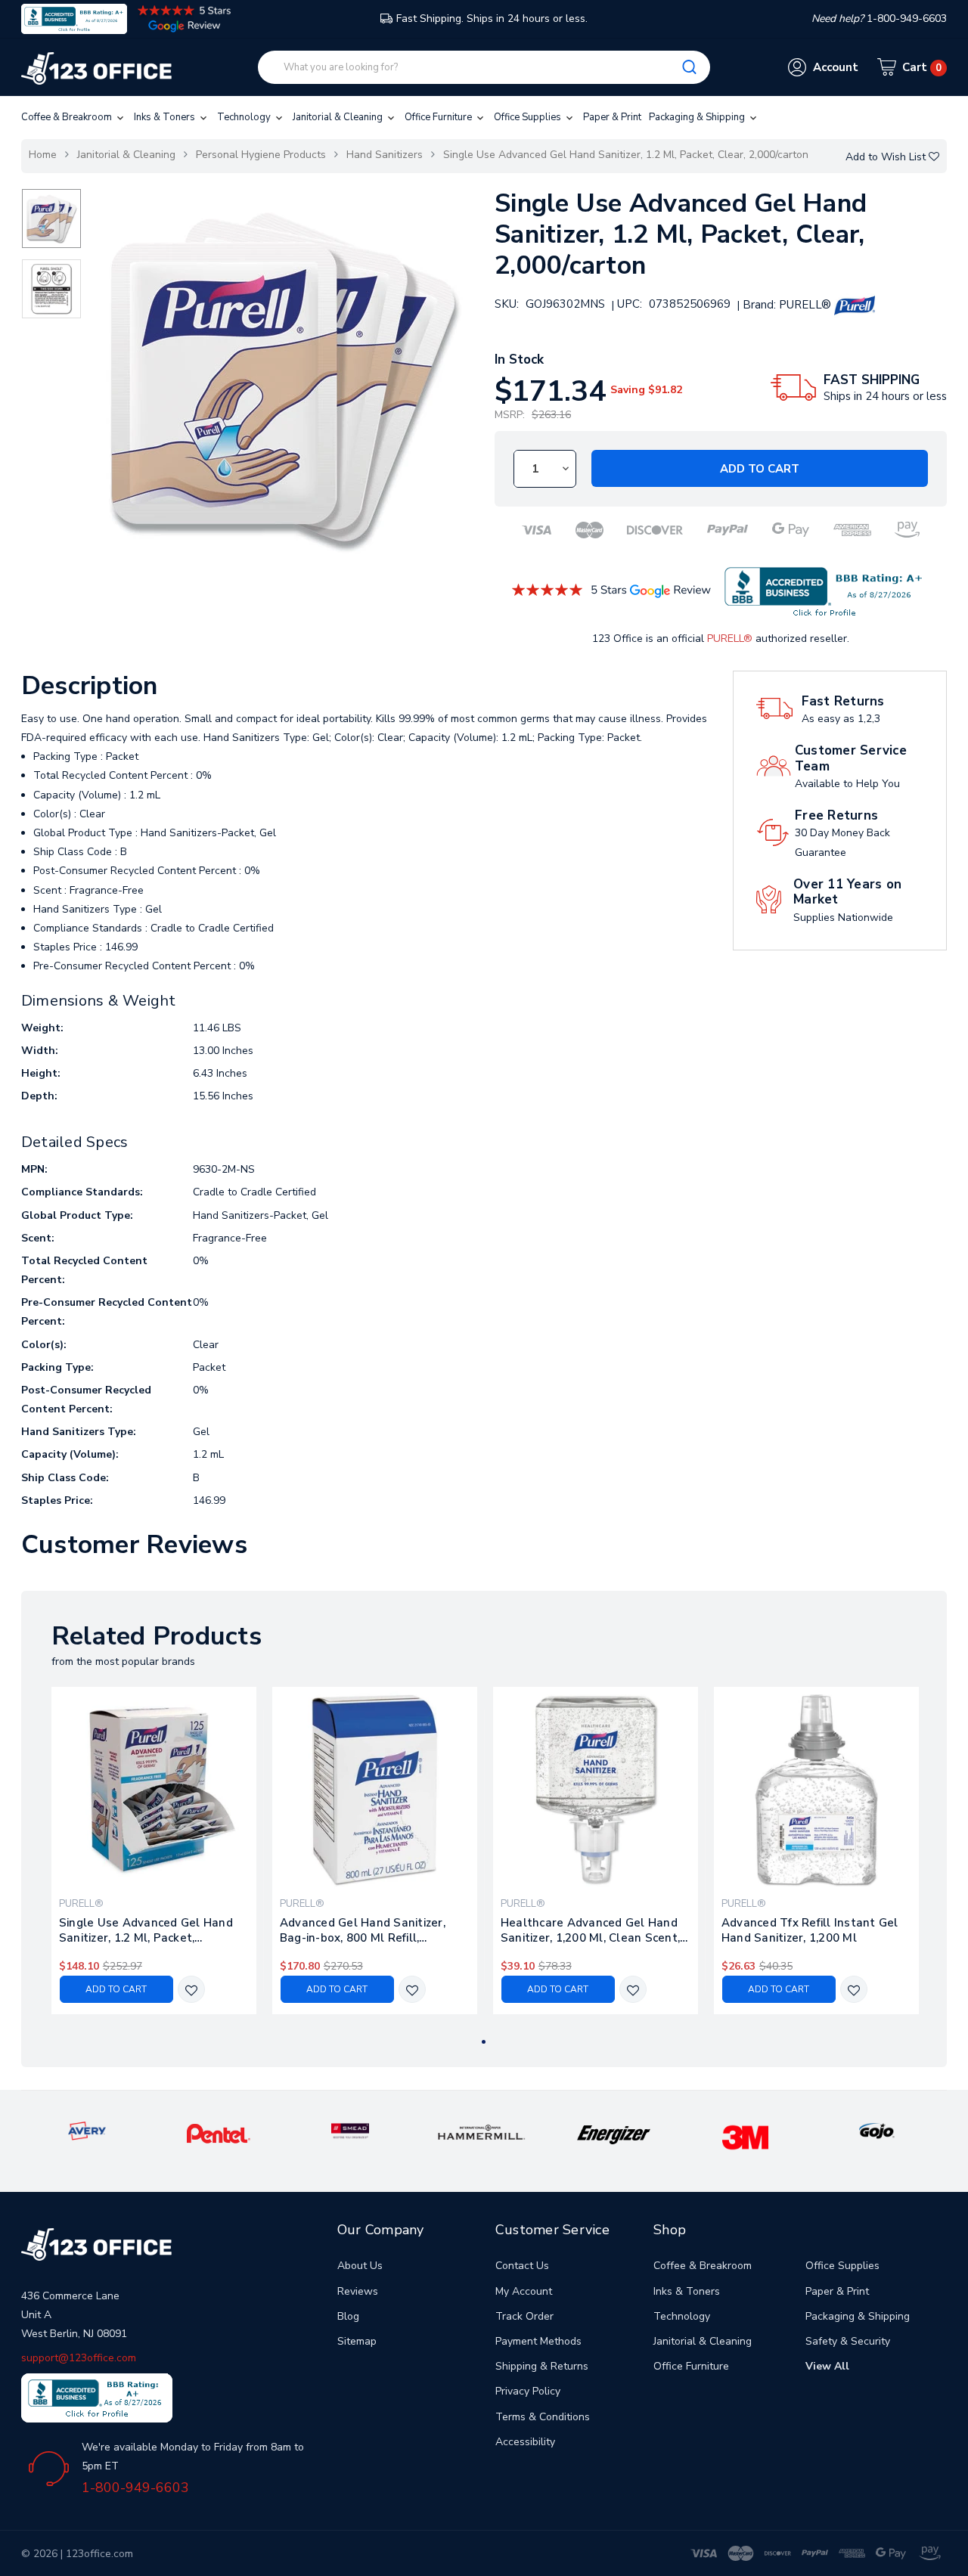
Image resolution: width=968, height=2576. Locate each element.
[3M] (745, 2136)
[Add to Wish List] (191, 1990)
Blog (348, 2316)
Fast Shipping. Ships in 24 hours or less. (492, 19)
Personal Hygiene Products (261, 155)
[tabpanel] (154, 1851)
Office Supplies (529, 117)
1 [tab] (484, 2042)
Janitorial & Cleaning (339, 117)
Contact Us (522, 2266)
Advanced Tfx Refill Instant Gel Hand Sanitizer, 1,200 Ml (810, 1930)
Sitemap (357, 2341)
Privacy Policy (528, 2391)
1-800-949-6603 (135, 2488)
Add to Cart (760, 469)
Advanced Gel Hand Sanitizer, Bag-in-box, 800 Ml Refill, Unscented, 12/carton (363, 1930)
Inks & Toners (166, 117)
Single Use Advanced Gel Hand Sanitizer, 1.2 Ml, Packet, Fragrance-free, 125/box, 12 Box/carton (146, 1930)
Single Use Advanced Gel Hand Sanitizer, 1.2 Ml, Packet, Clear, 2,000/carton (626, 155)
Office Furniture (439, 117)
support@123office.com (79, 2358)
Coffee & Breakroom (68, 117)
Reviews (358, 2291)
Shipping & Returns (542, 2366)
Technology (245, 117)
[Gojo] (876, 2130)
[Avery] (87, 2130)
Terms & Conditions (543, 2417)
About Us (360, 2266)
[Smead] (350, 2130)
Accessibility (525, 2442)
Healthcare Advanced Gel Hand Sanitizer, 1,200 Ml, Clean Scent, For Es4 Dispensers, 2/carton (590, 1930)
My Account (524, 2291)
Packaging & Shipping (698, 117)
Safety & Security (848, 2341)
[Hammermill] (482, 2132)
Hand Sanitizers (385, 155)
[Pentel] (219, 2133)
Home (43, 155)
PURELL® (730, 639)
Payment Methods (538, 2341)
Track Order (524, 2316)
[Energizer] (614, 2134)
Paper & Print (612, 117)
